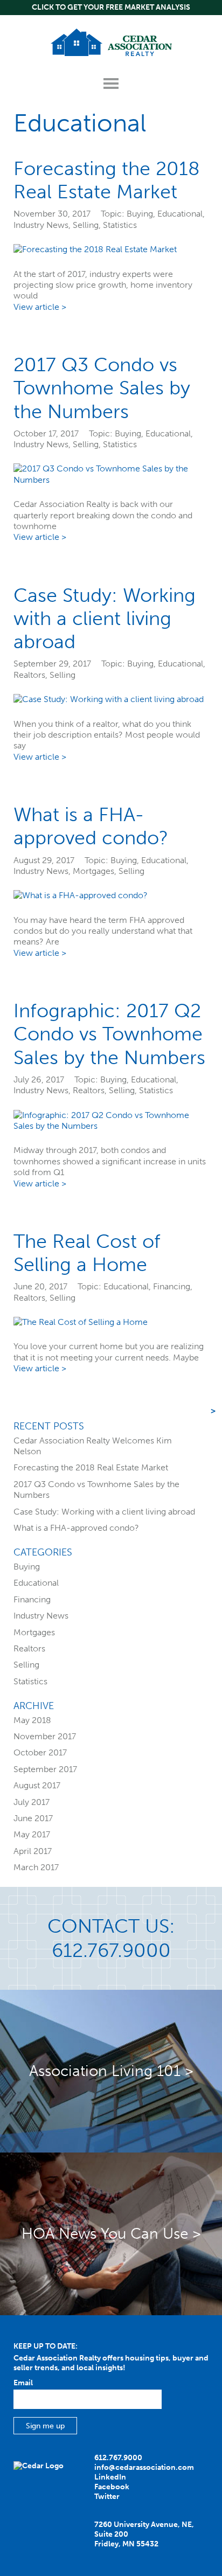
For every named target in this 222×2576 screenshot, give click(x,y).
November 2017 (45, 1736)
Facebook (112, 2487)
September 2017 (45, 1769)
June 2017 (33, 1818)
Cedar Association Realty (111, 42)
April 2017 (33, 1851)
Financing (172, 1286)
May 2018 (32, 1720)
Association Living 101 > (111, 2071)
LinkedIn (110, 2477)
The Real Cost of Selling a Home (87, 1253)
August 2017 (37, 1785)
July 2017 (32, 1802)
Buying (140, 214)
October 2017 (40, 1752)
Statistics (120, 225)
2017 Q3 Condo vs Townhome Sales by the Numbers (102, 388)
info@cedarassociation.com (144, 2467)
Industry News (41, 225)
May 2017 (32, 1834)
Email (23, 2383)
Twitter (107, 2497)
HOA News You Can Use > (111, 2234)
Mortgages (93, 871)
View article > (40, 307)
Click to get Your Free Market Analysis (111, 7)
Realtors (29, 675)
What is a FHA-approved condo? (91, 826)
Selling (86, 225)
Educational (180, 214)
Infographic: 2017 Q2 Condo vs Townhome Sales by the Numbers (109, 1034)
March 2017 (36, 1867)
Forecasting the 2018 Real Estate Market (107, 180)
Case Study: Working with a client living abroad (105, 618)
